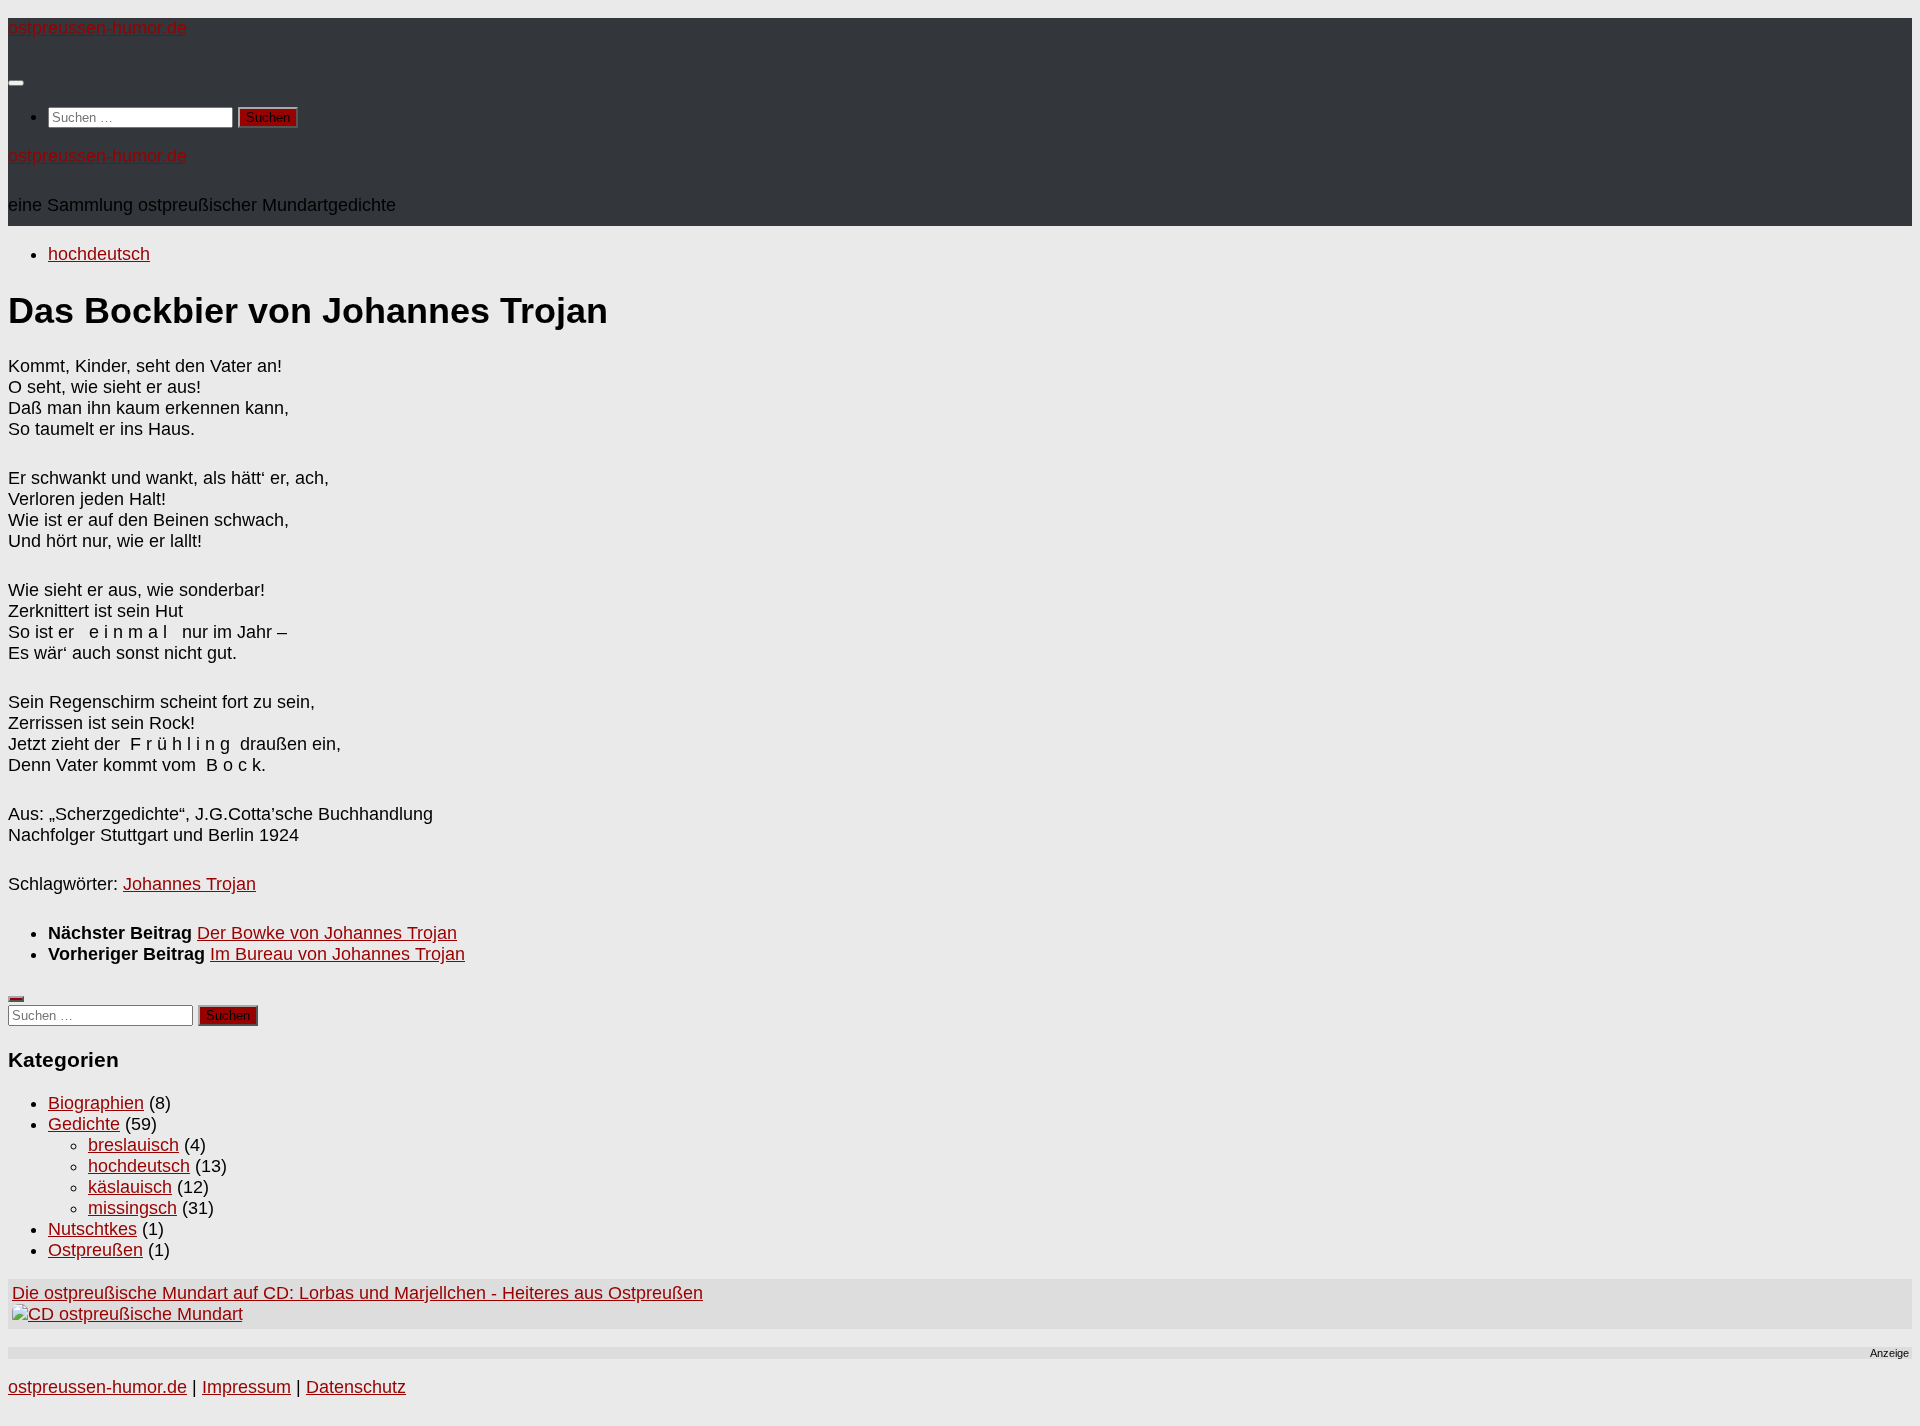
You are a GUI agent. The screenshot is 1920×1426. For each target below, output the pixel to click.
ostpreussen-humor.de (97, 28)
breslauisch (133, 1145)
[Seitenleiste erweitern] (16, 999)
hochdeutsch (99, 254)
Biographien (96, 1103)
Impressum (246, 1387)
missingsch (132, 1208)
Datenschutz (356, 1387)
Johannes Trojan (189, 884)
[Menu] (16, 83)
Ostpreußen (95, 1250)
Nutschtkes (92, 1229)
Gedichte (84, 1124)
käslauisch (130, 1187)
